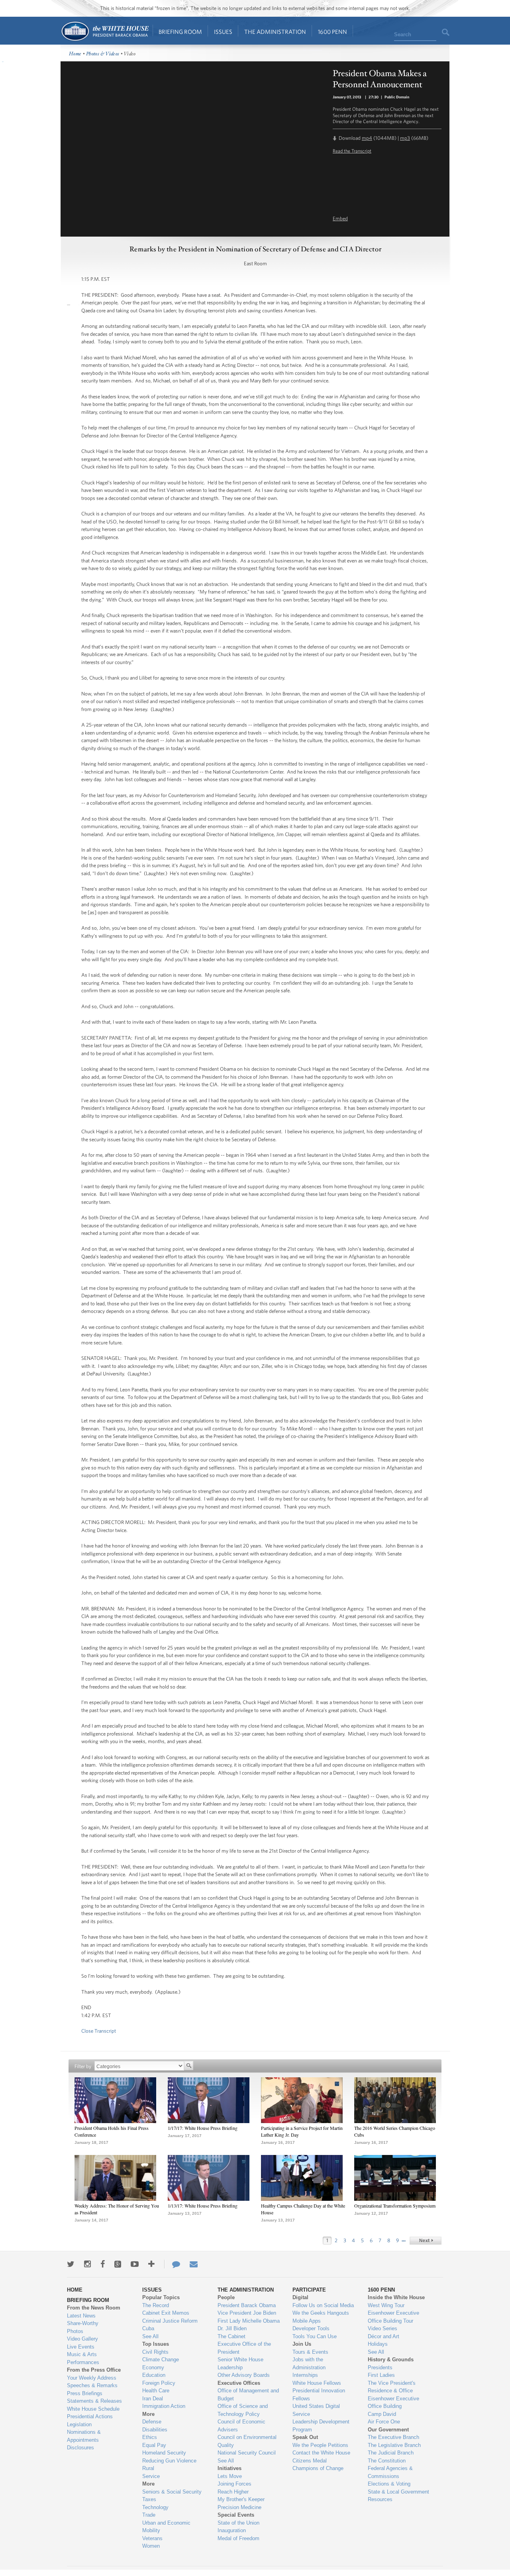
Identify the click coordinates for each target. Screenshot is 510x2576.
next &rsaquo (426, 2241)
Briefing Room (180, 32)
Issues (223, 32)
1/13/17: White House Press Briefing (203, 2206)
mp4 (367, 138)
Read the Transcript (352, 151)
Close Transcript (99, 2031)
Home (105, 31)
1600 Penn (332, 32)
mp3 (405, 138)
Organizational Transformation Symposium (395, 2206)
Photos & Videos (103, 54)
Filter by (83, 2066)
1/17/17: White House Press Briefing (203, 2128)
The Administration (275, 32)
